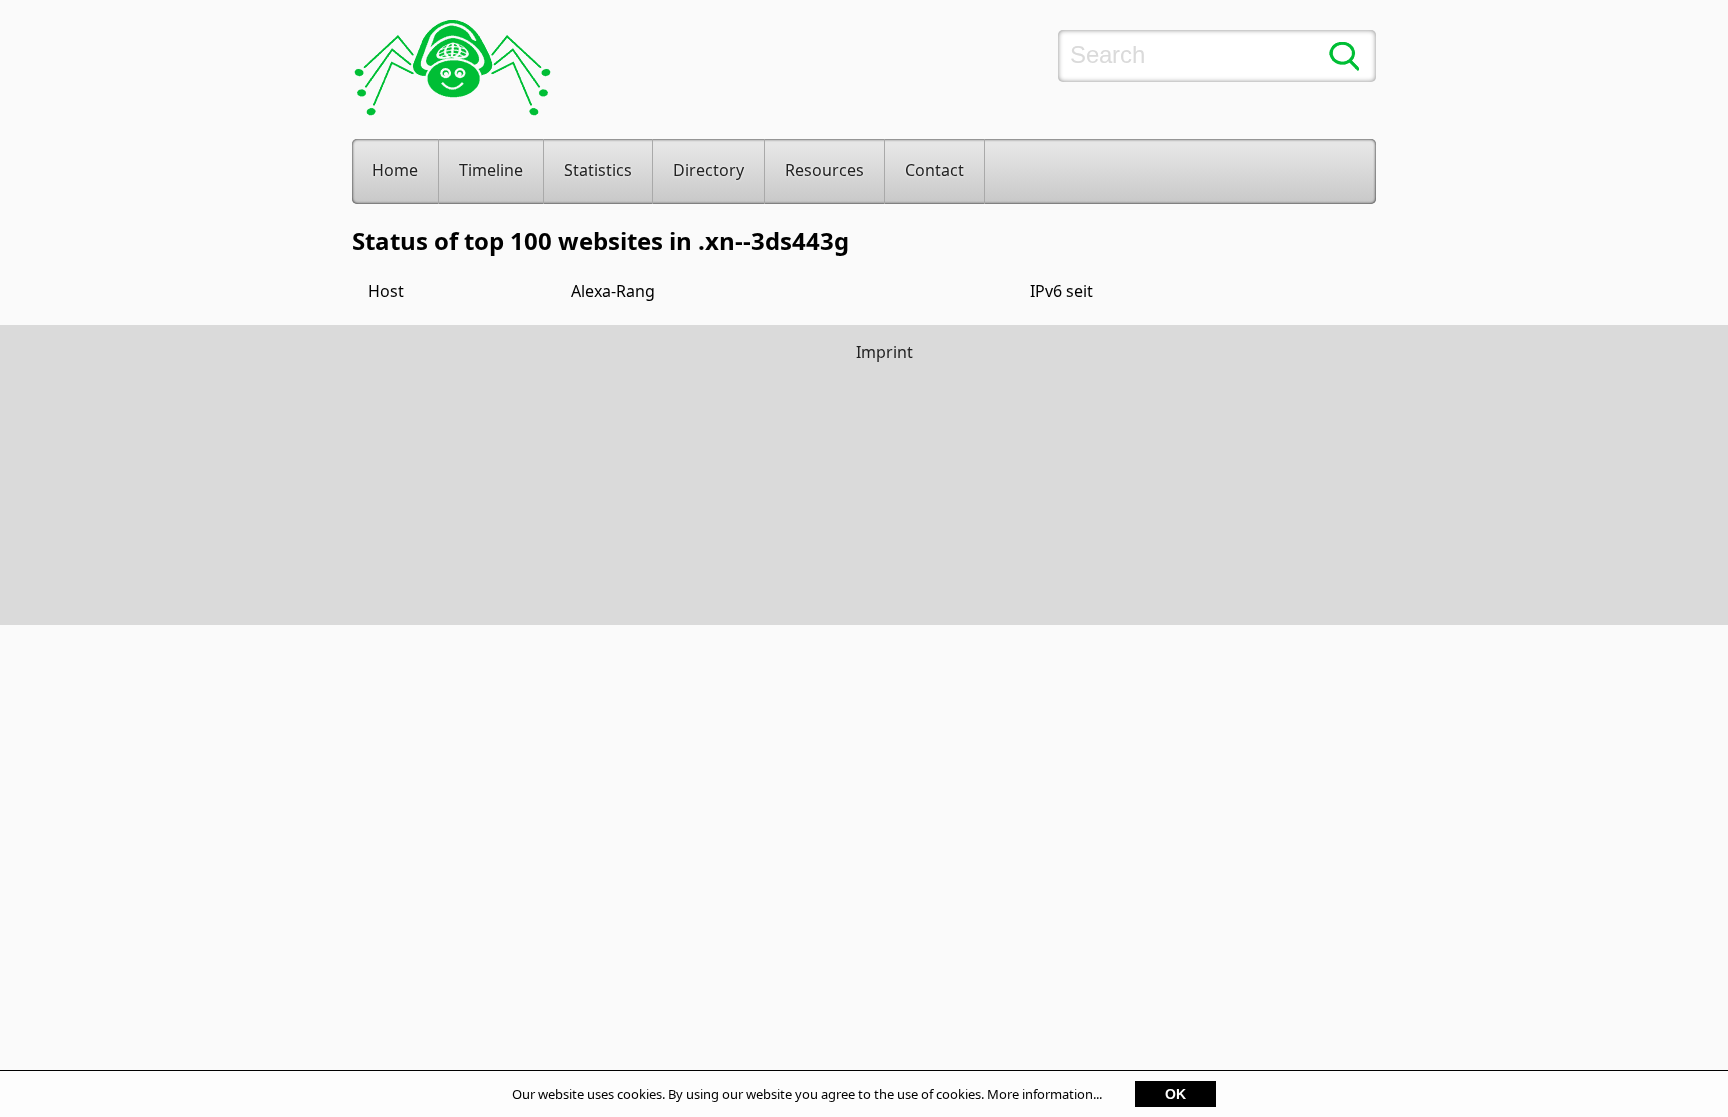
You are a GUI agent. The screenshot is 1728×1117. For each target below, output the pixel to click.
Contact (934, 170)
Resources (824, 170)
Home (395, 170)
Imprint (884, 352)
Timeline (491, 170)
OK (1175, 1094)
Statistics (598, 170)
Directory (708, 170)
